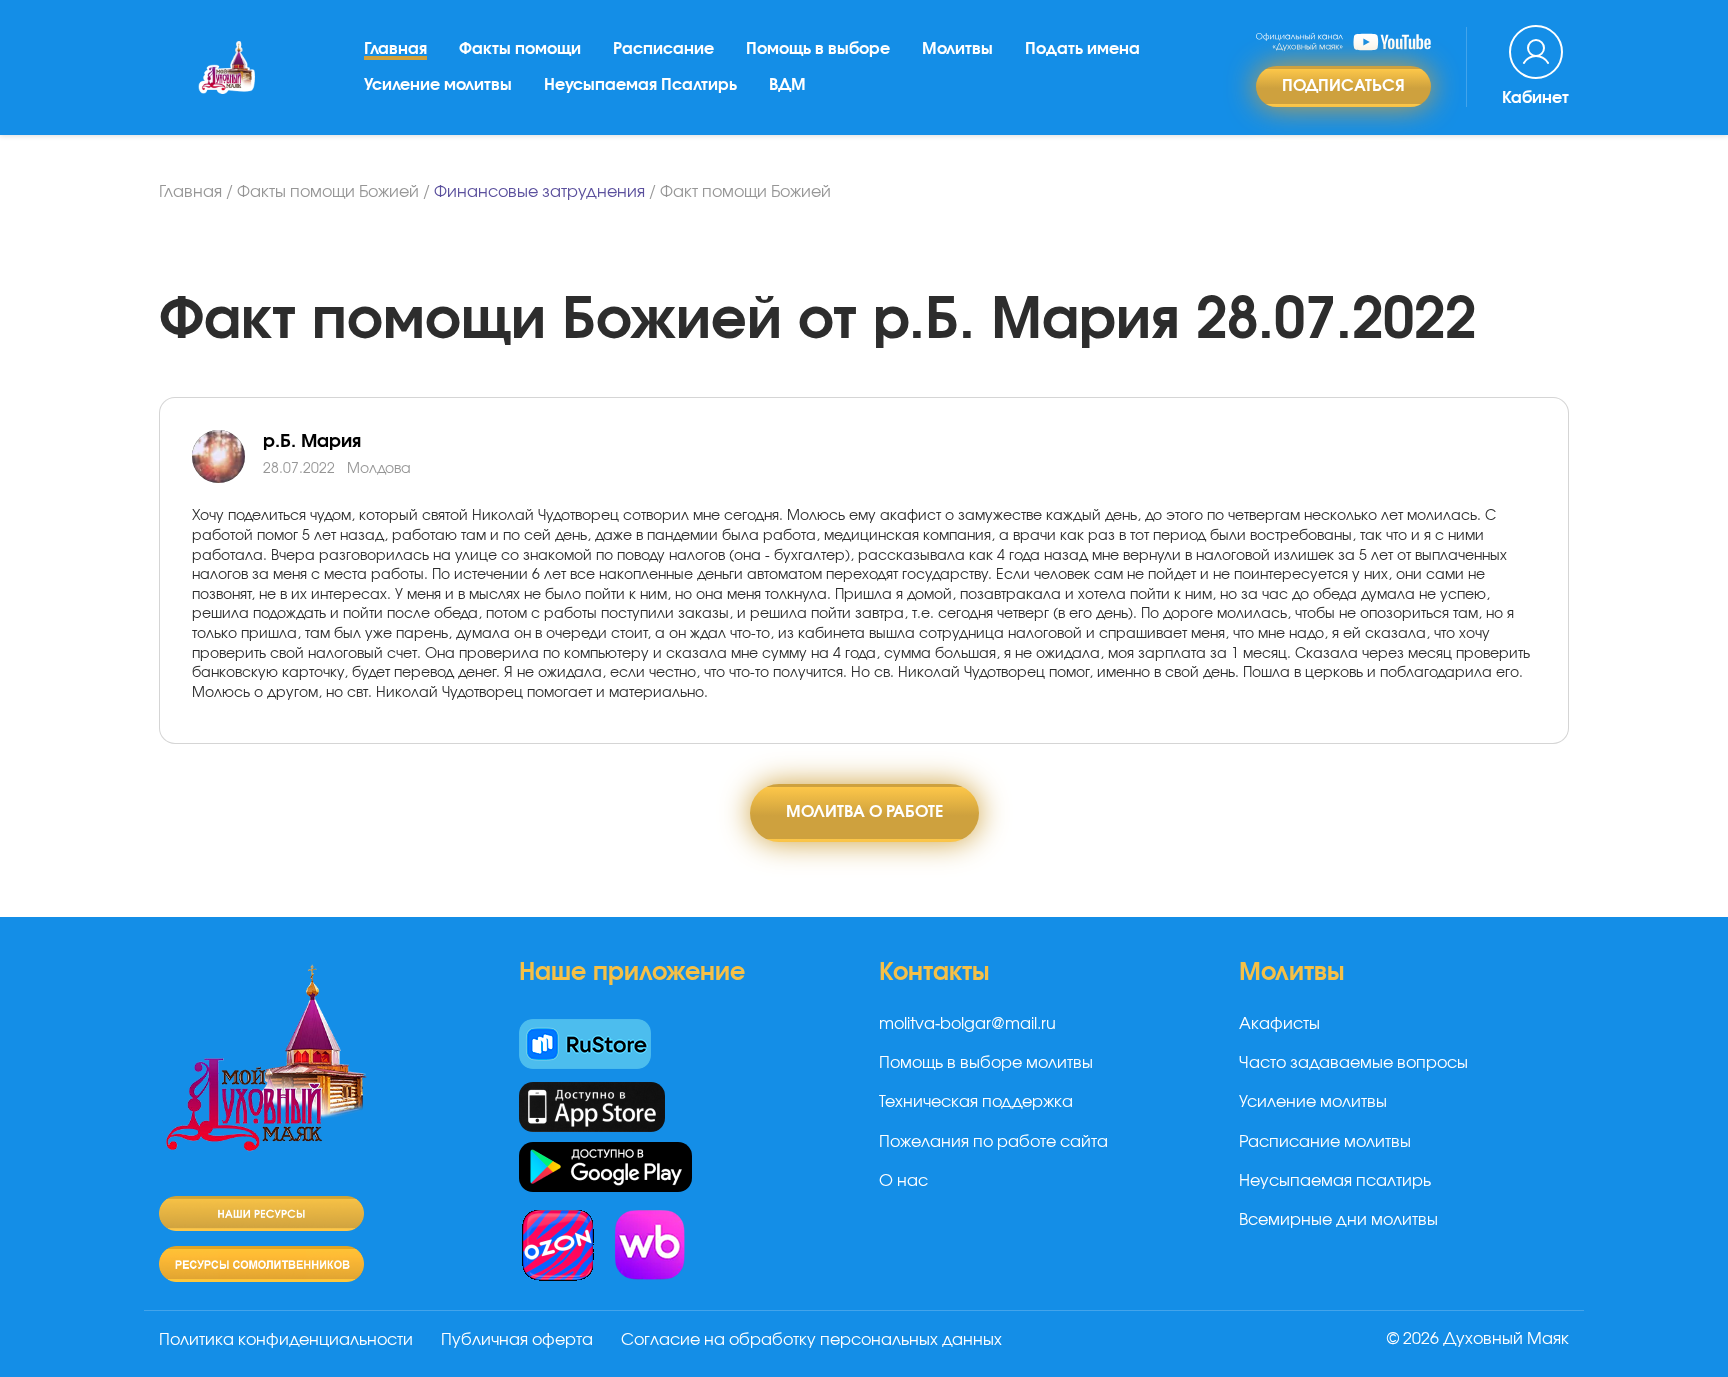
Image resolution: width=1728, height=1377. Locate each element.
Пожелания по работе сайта (993, 1142)
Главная (395, 49)
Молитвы (957, 49)
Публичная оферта (517, 1340)
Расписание (663, 49)
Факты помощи (520, 49)
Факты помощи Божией (328, 192)
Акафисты (1279, 1024)
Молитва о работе (864, 812)
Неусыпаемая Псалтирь (640, 85)
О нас (903, 1181)
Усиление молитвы (438, 85)
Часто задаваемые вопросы (1353, 1063)
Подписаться (1343, 86)
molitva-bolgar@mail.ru (967, 1024)
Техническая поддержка (976, 1102)
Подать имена (1082, 49)
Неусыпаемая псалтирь (1335, 1181)
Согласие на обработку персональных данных (811, 1340)
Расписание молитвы (1325, 1142)
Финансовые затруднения (539, 192)
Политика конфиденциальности (286, 1340)
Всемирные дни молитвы (1338, 1220)
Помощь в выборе (818, 49)
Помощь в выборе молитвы (986, 1063)
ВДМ (787, 85)
